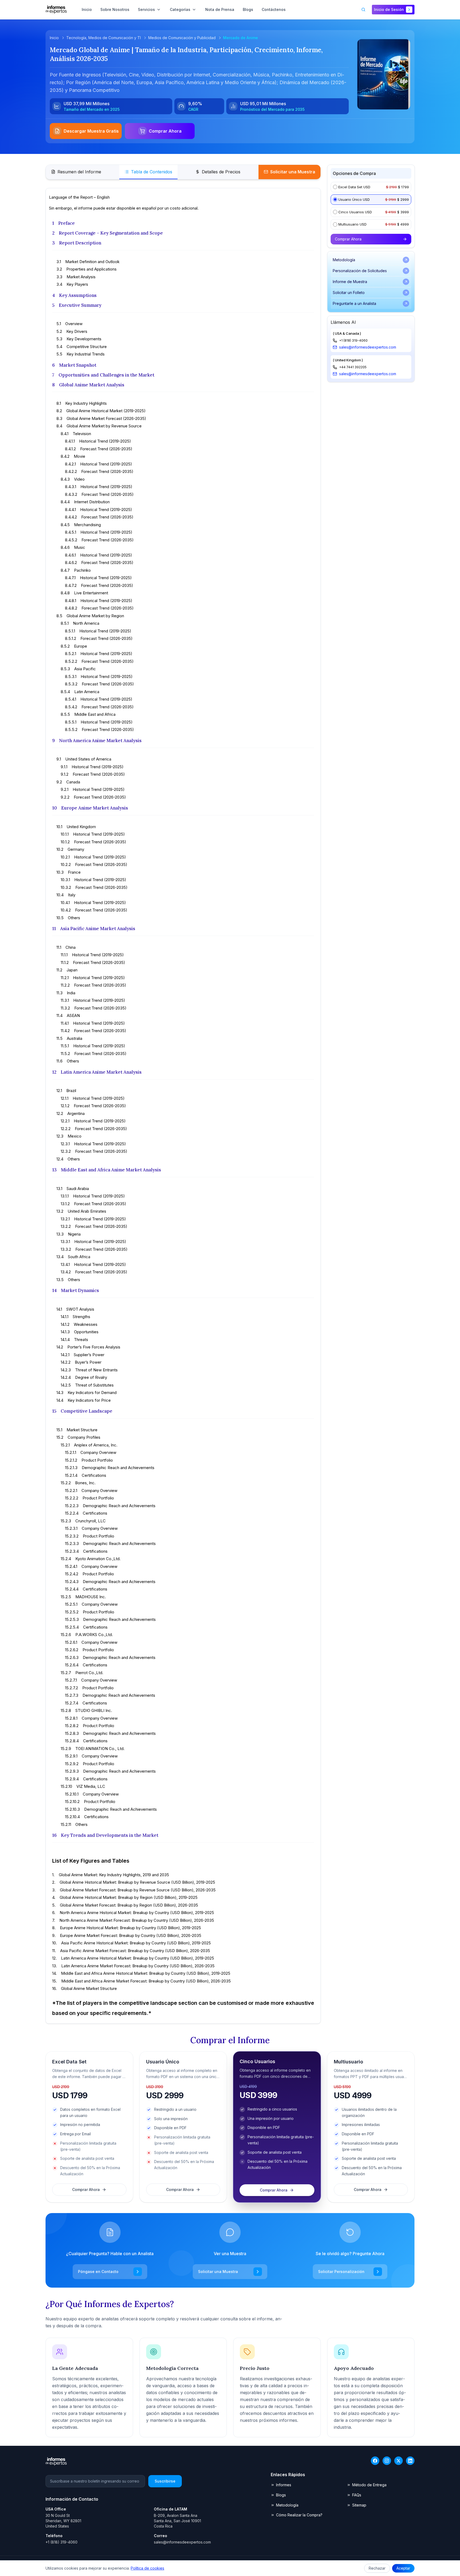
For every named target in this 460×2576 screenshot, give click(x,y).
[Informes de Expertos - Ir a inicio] (56, 10)
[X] (399, 2461)
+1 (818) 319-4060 (353, 340)
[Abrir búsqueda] (363, 10)
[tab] (76, 172)
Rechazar (377, 2568)
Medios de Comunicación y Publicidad (182, 38)
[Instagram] (387, 2461)
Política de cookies (147, 2568)
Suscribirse (165, 2481)
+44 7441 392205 (353, 367)
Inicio (54, 38)
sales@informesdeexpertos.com (368, 347)
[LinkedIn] (410, 2461)
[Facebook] (375, 2461)
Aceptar (403, 2568)
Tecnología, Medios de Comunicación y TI (104, 38)
